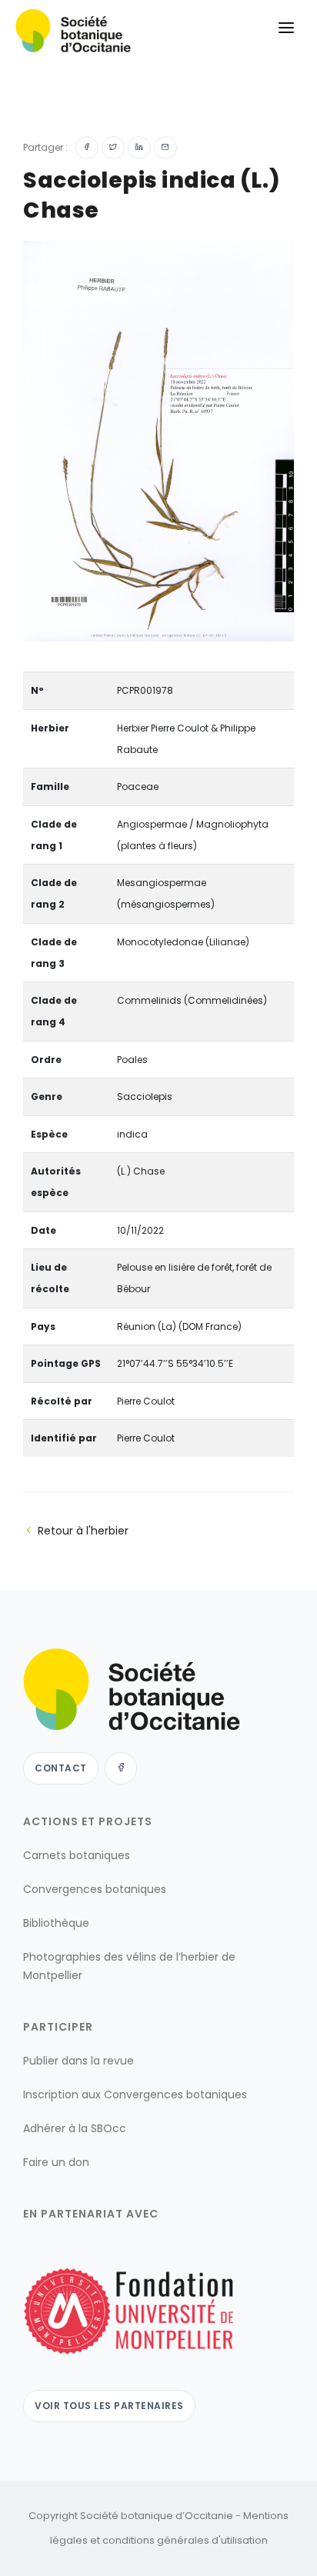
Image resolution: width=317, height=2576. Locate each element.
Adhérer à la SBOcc (75, 2128)
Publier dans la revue (78, 2061)
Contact (61, 1768)
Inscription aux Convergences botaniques (135, 2094)
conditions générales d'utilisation (185, 2540)
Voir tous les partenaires (109, 2406)
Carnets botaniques (77, 1855)
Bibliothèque (56, 1923)
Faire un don (56, 2162)
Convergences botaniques (95, 1889)
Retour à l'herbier (83, 1531)
